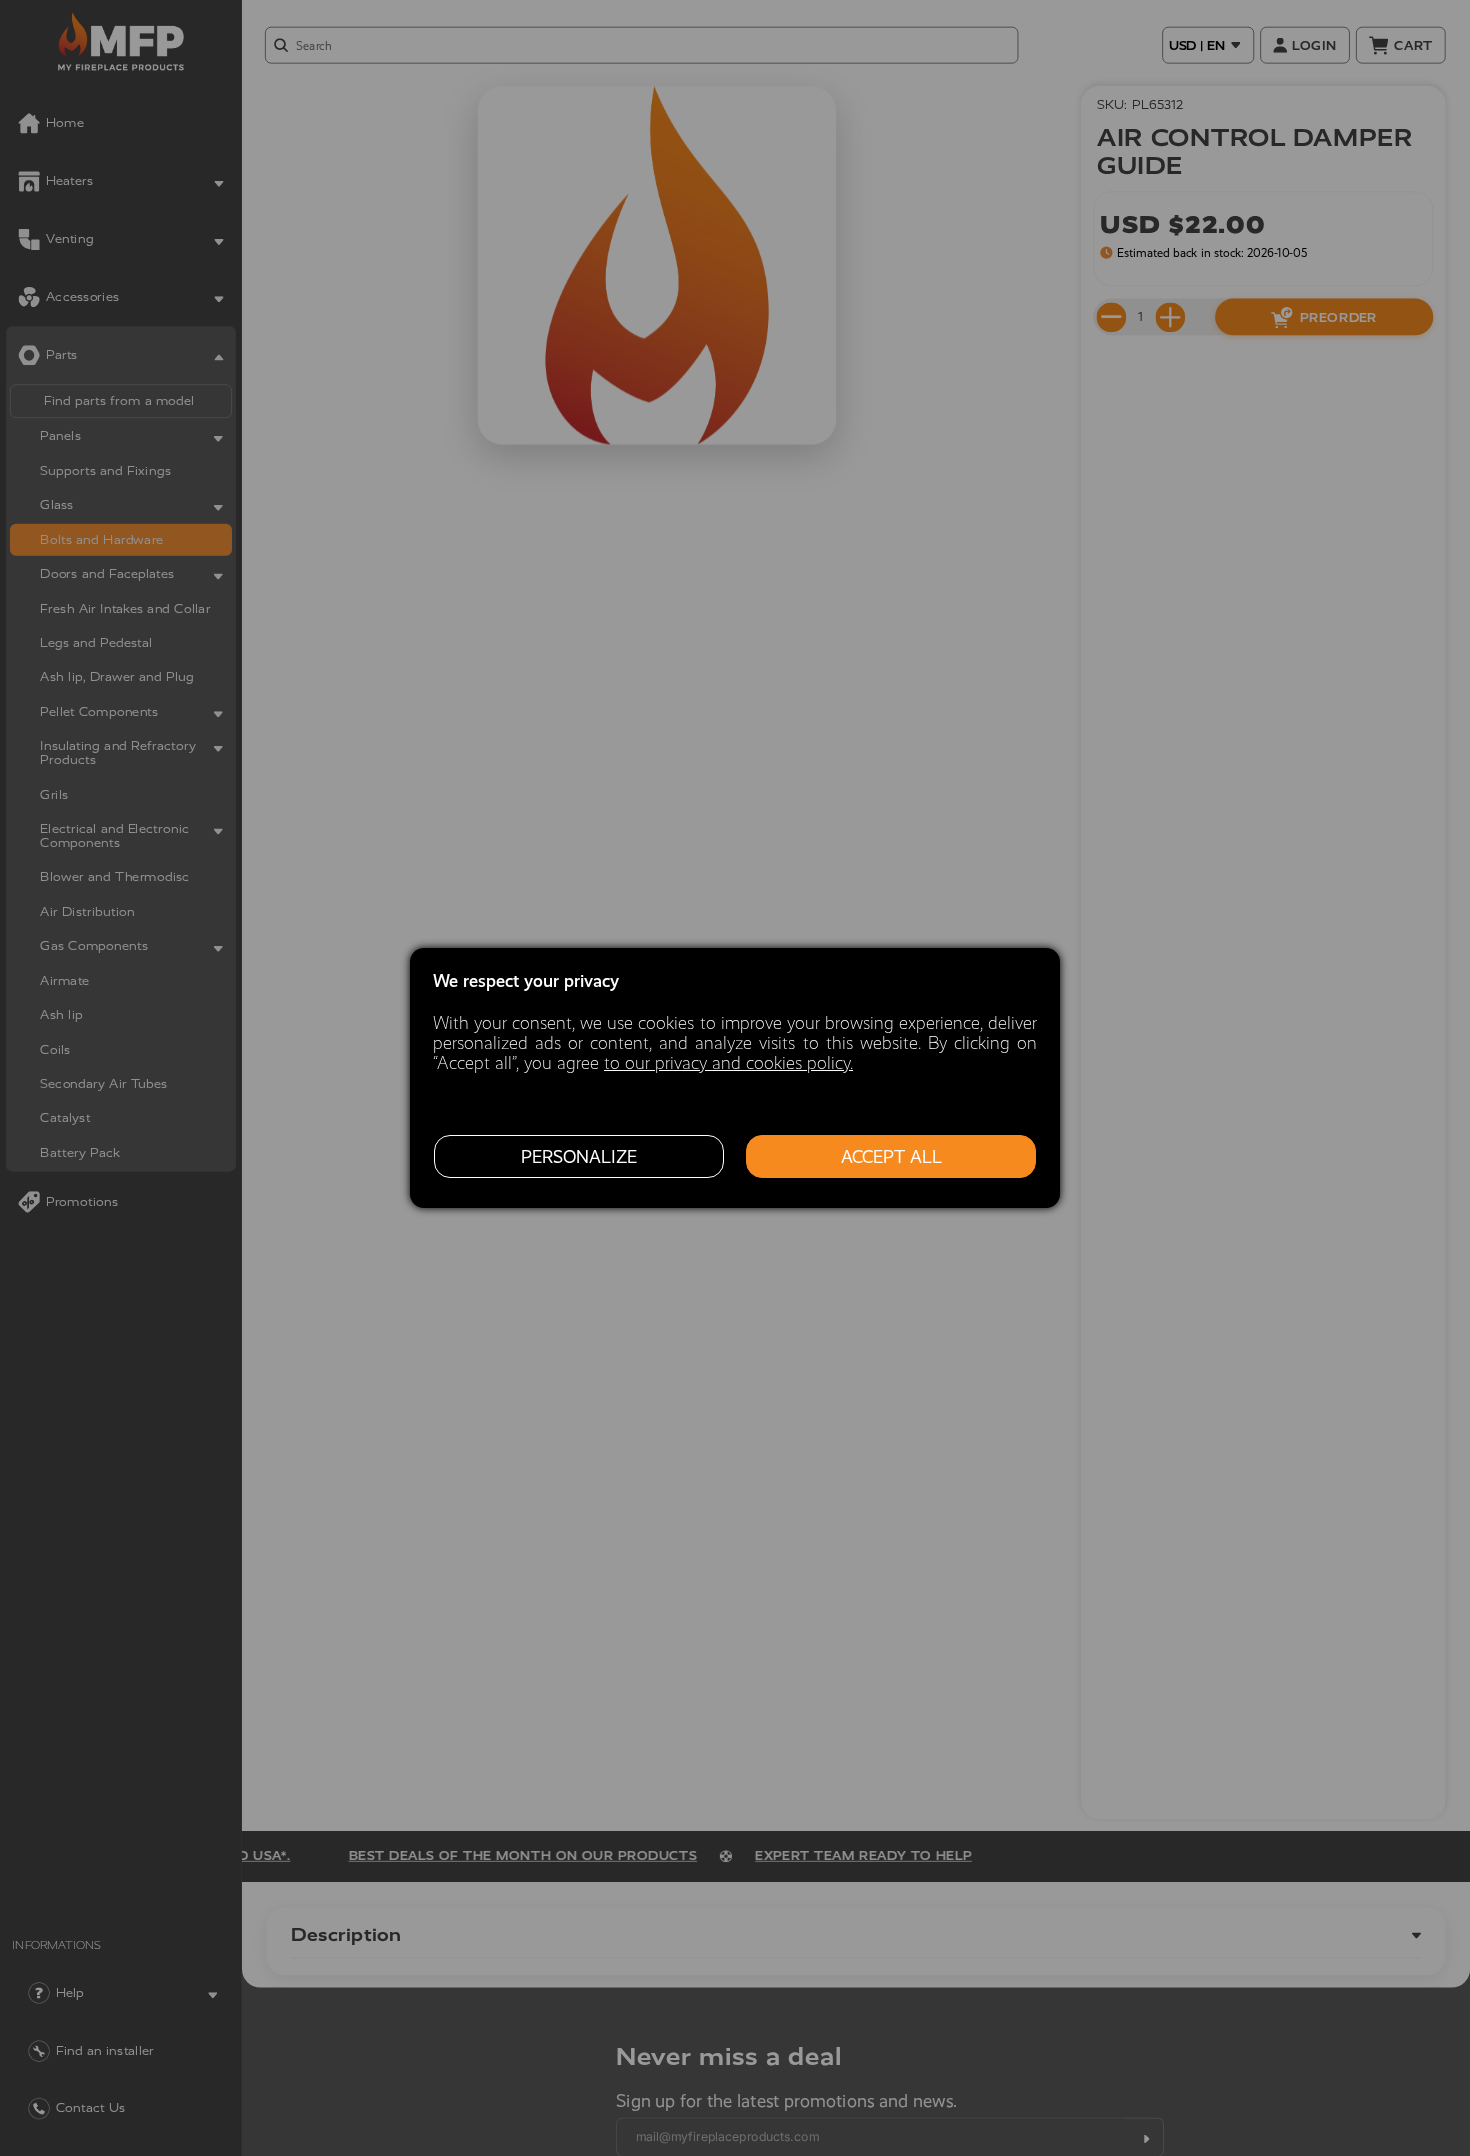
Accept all (891, 1157)
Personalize (579, 1157)
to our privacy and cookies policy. (728, 1063)
